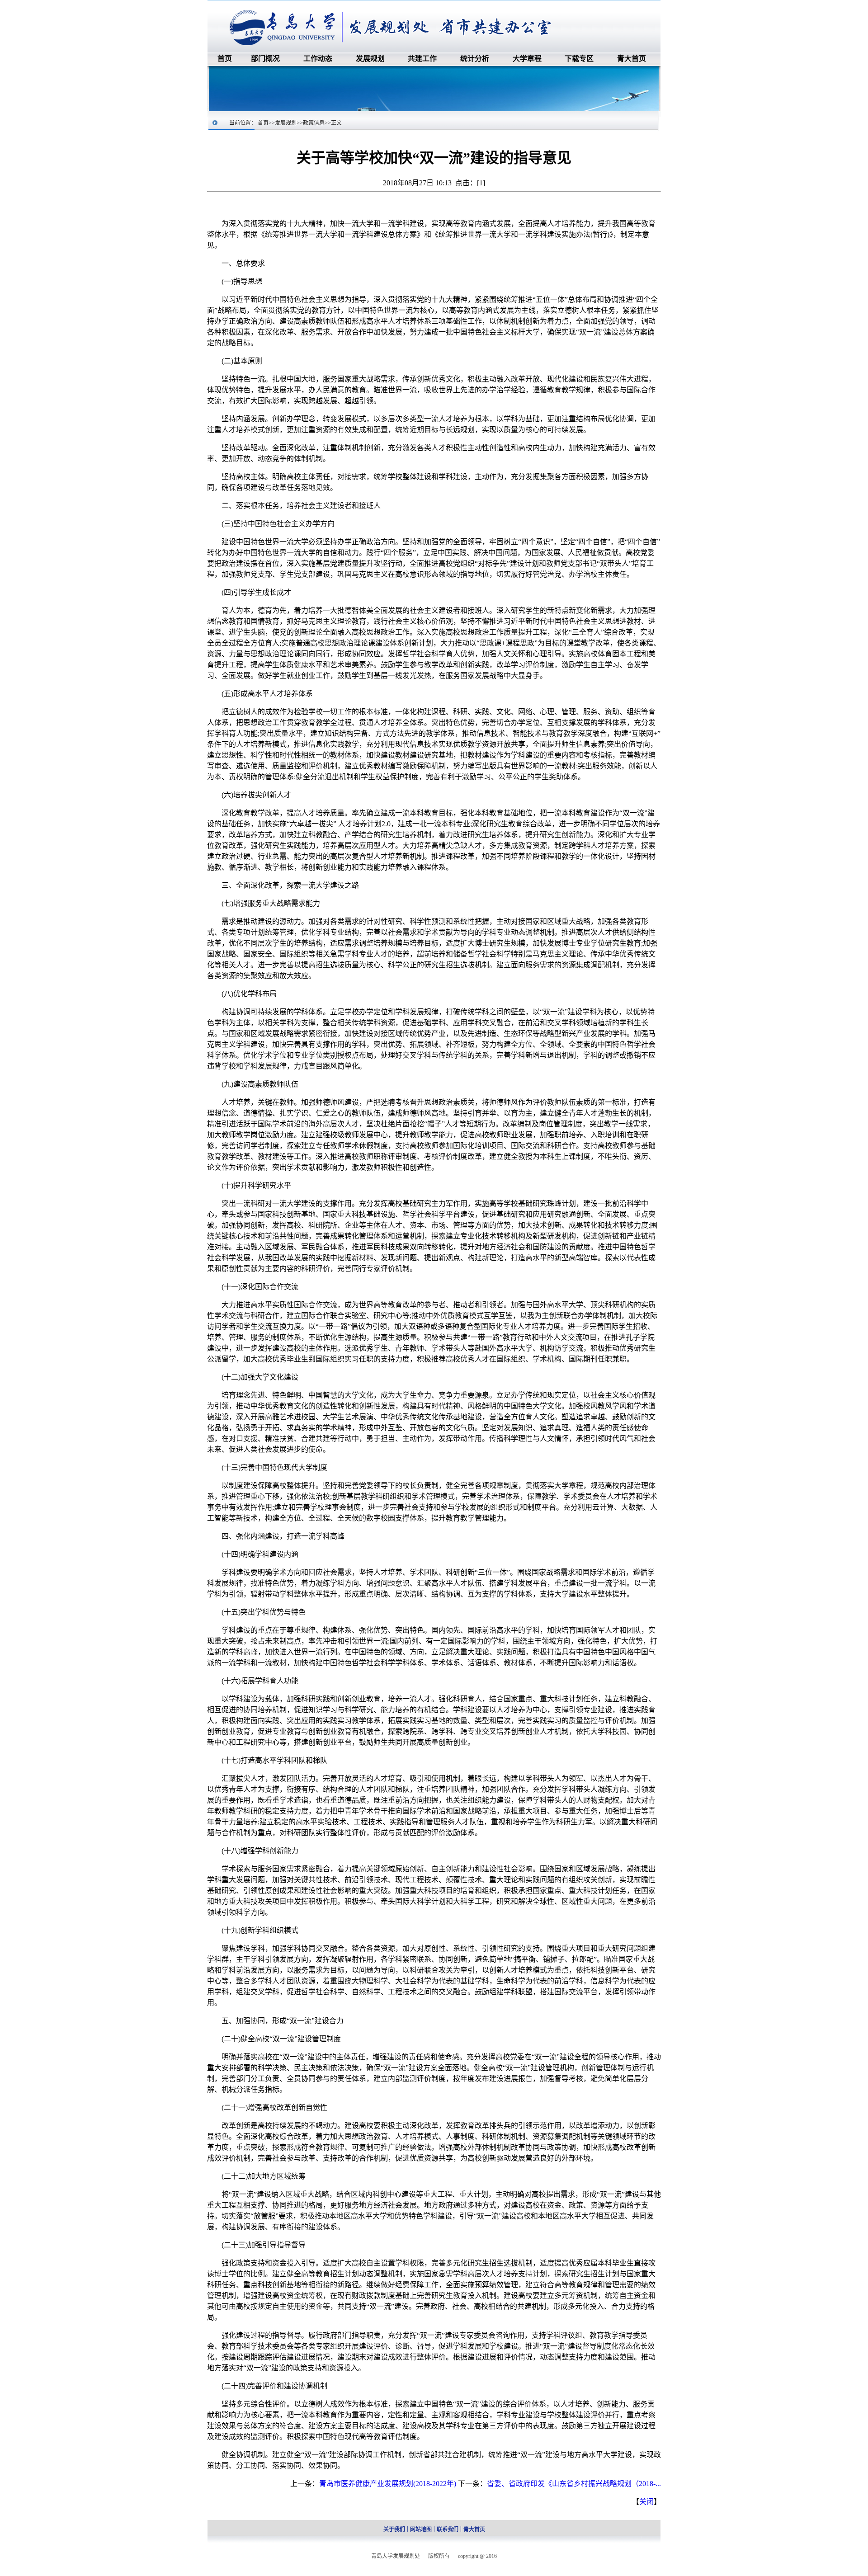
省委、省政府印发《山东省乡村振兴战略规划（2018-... (574, 2484)
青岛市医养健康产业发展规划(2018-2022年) (388, 2484)
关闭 (646, 2502)
